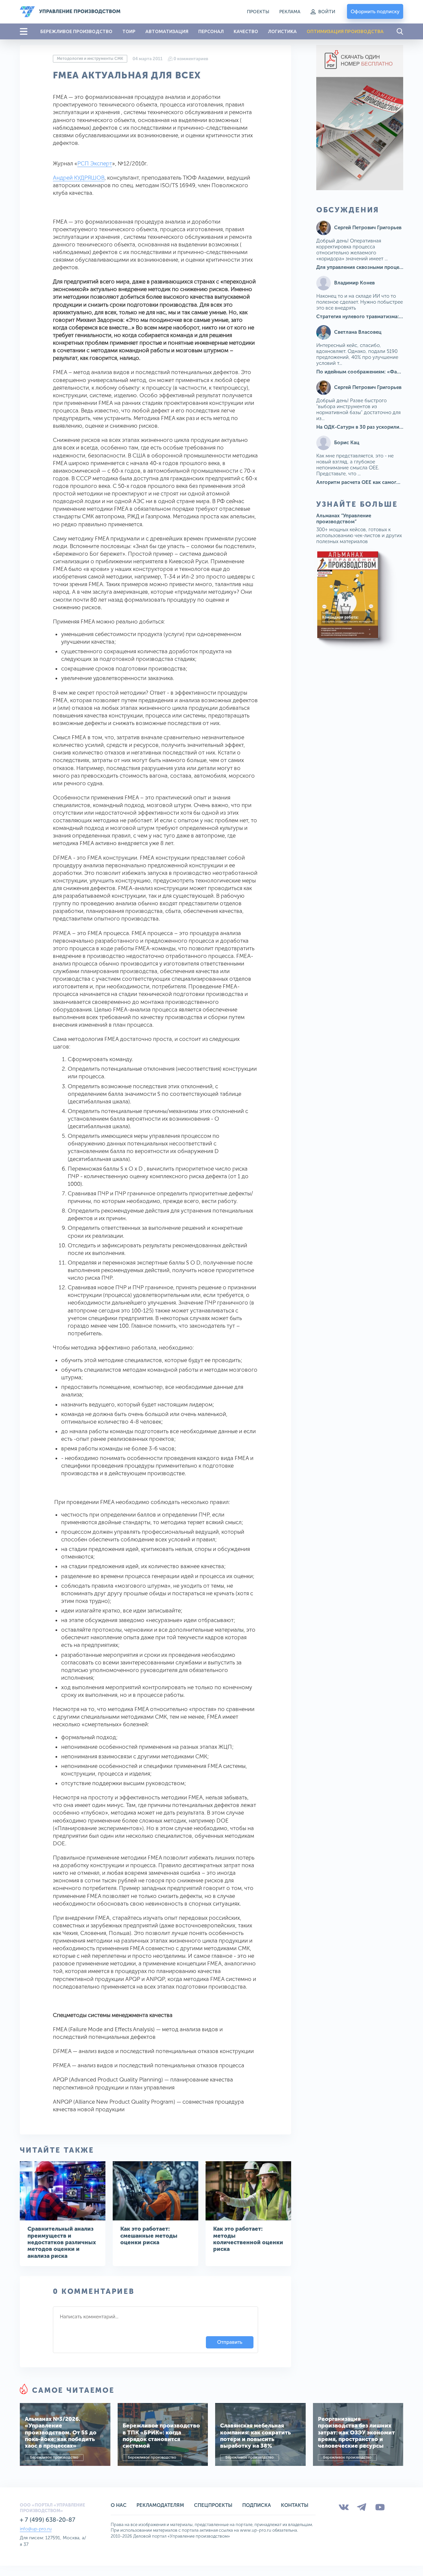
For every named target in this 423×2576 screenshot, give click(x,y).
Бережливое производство (54, 2457)
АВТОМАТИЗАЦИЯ (167, 31)
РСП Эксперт (95, 163)
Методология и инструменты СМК (90, 59)
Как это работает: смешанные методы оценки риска (149, 2235)
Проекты (258, 12)
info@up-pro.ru (36, 2529)
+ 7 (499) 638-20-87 (48, 2520)
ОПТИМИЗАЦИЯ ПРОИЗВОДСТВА (345, 31)
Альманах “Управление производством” (344, 519)
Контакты (295, 2505)
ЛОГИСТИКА (282, 31)
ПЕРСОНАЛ (211, 31)
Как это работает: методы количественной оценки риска (248, 2239)
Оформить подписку (375, 12)
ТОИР (129, 31)
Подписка (257, 2505)
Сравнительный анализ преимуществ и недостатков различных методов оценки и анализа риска (62, 2242)
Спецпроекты (213, 2505)
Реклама (290, 12)
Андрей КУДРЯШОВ (79, 178)
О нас (119, 2505)
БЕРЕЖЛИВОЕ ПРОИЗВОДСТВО (76, 31)
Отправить (230, 2342)
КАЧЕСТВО (246, 31)
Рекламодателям (160, 2505)
